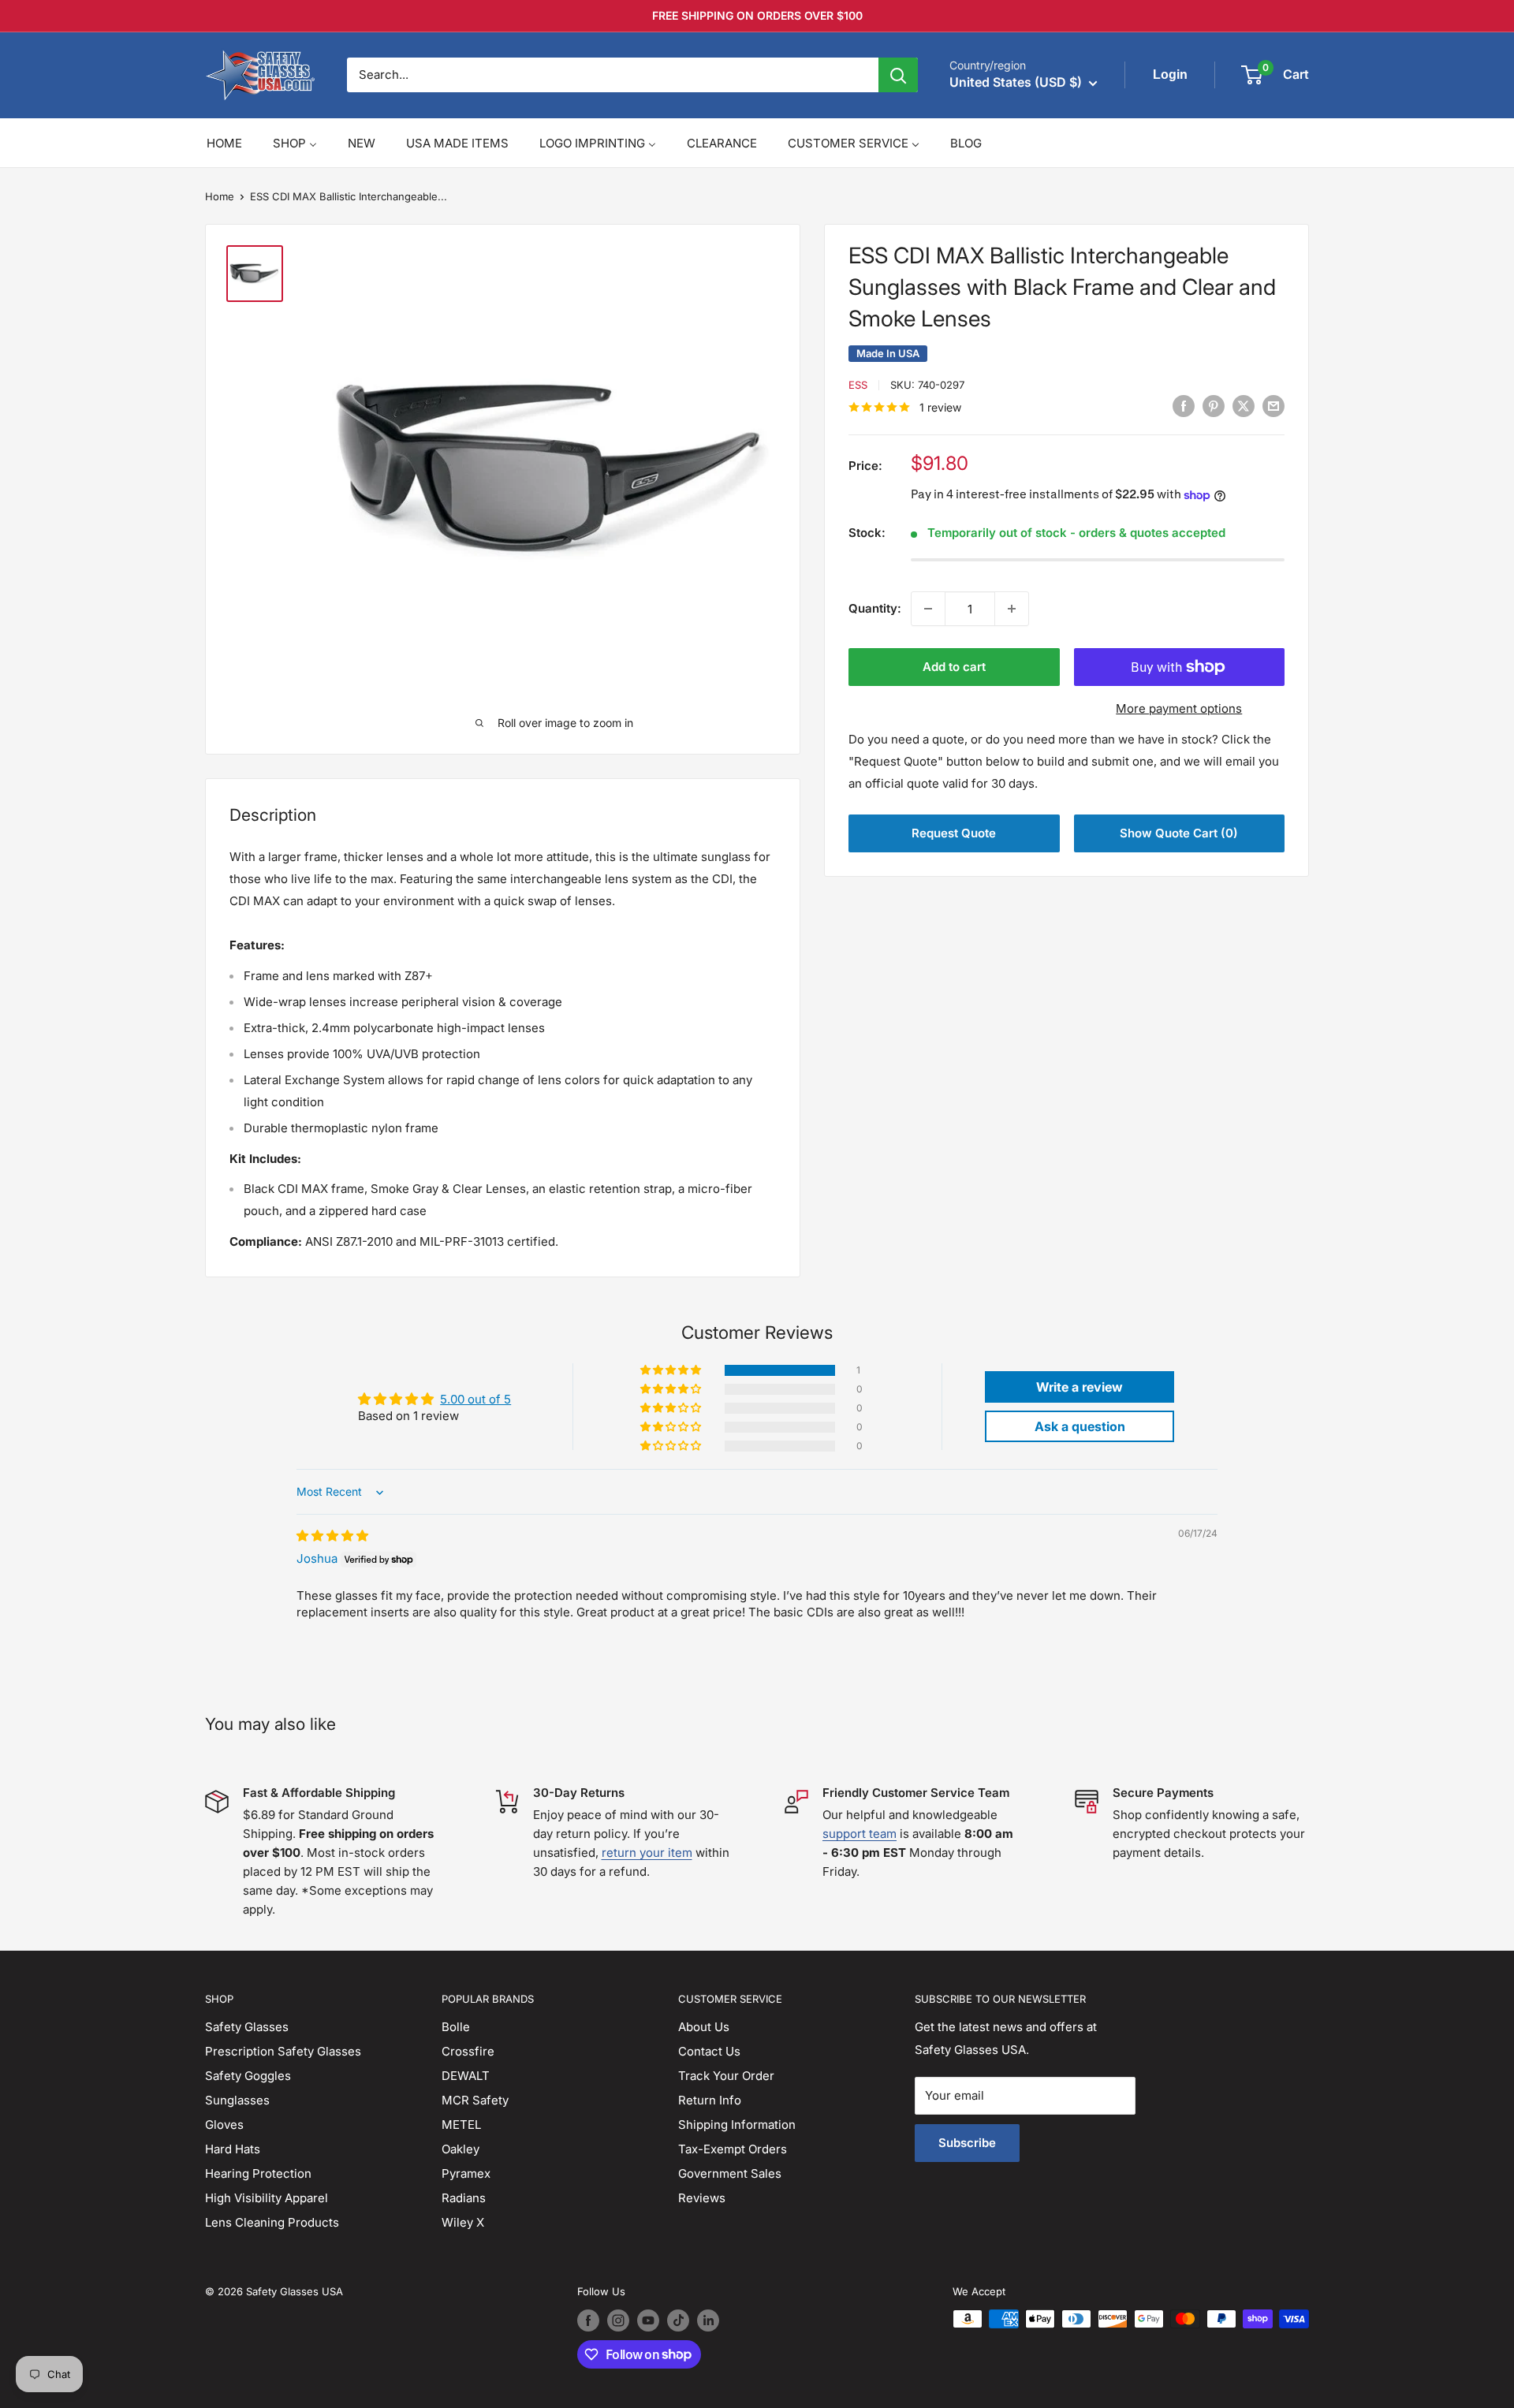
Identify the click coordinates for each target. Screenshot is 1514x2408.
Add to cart (954, 667)
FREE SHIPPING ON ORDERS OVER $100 (757, 15)
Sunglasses (237, 2100)
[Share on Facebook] (1184, 406)
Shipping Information (737, 2125)
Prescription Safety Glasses (283, 2051)
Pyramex (466, 2173)
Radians (464, 2198)
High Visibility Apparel (267, 2198)
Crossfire (468, 2051)
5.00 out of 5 (475, 1399)
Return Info (710, 2100)
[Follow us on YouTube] (648, 2320)
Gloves (224, 2125)
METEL (461, 2125)
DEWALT (466, 2076)
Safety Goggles (248, 2076)
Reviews (702, 2198)
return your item (647, 1853)
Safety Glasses (247, 2027)
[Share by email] (1273, 406)
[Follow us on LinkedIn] (708, 2320)
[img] (332, 1536)
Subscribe (967, 2143)
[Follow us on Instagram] (618, 2320)
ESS (858, 385)
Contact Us (709, 2051)
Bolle (456, 2027)
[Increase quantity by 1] (1012, 609)
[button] (672, 1370)
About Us (704, 2027)
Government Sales (730, 2173)
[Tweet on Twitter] (1244, 406)
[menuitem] (224, 143)
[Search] (898, 75)
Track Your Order (726, 2076)
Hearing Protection (258, 2173)
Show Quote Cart (1179, 833)
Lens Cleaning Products (272, 2222)
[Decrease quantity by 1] (928, 609)
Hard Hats (233, 2149)
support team (860, 1834)
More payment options (1179, 708)
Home (220, 196)
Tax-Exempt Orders (733, 2149)
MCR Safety (475, 2100)
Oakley (461, 2149)
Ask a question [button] (1080, 1426)
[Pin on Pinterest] (1214, 406)
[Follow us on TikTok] (678, 2320)
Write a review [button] (1080, 1387)
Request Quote (954, 833)
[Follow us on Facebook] (588, 2320)
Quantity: (875, 608)
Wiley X (463, 2222)
